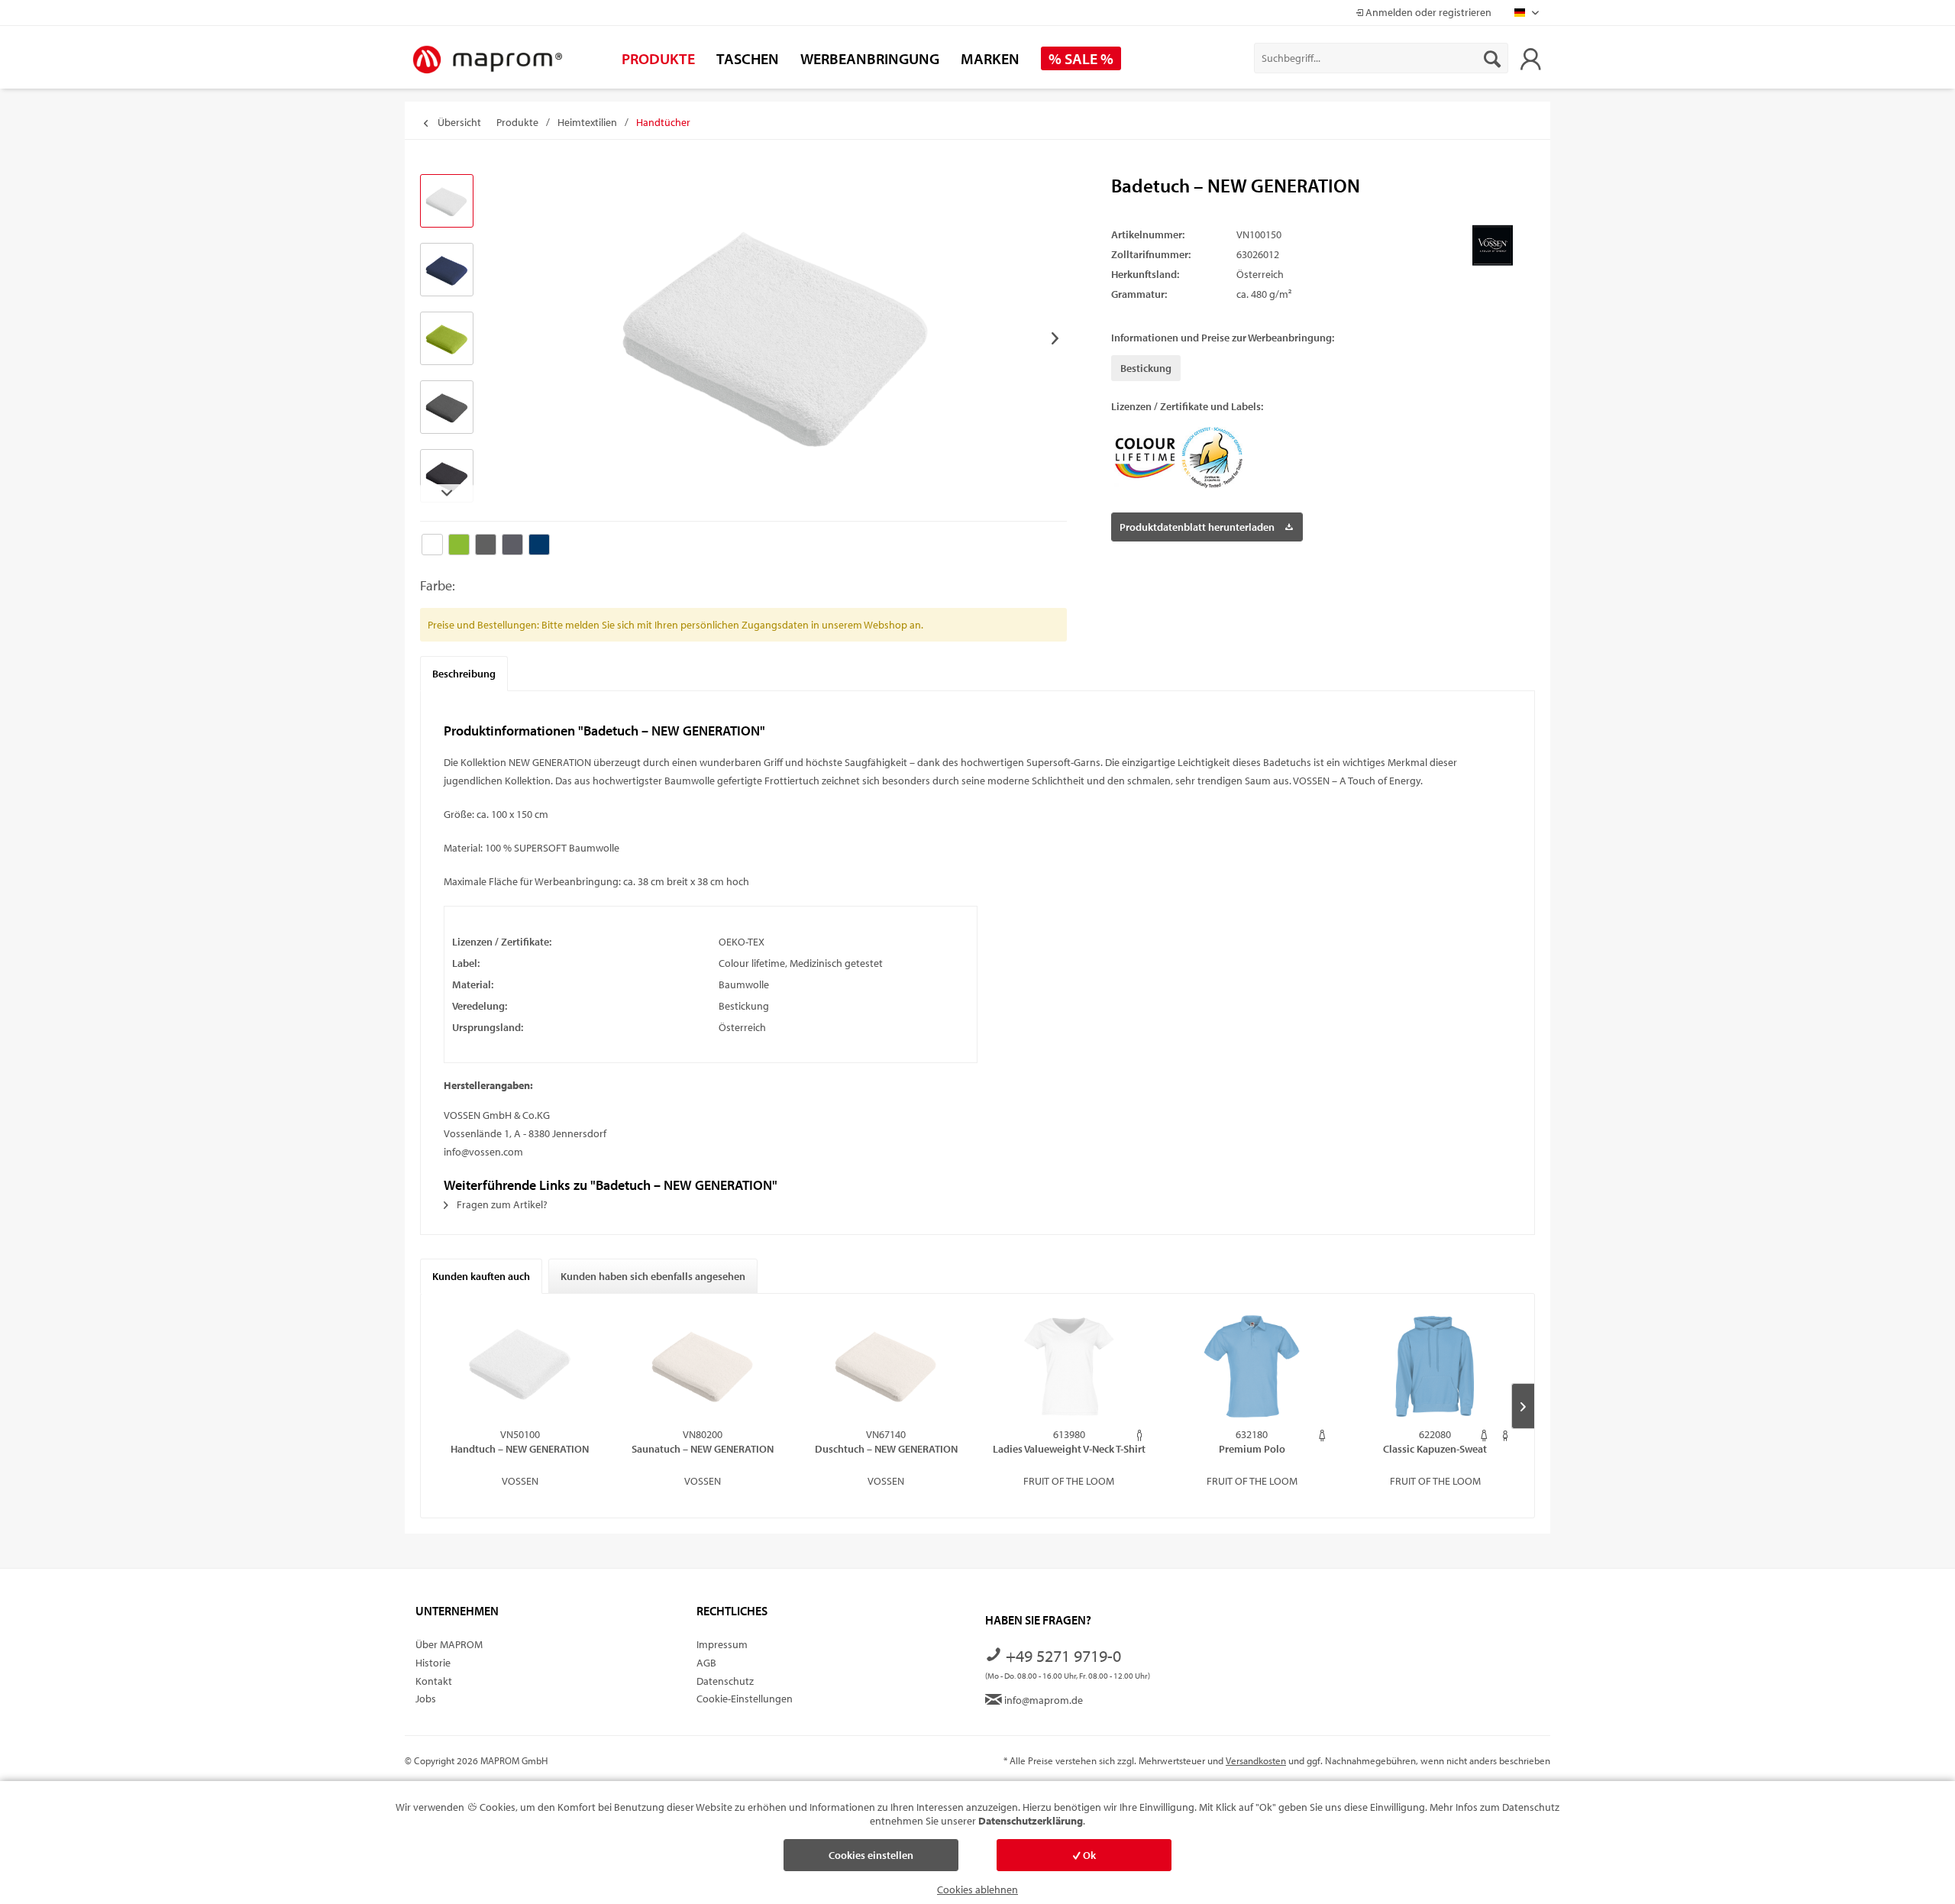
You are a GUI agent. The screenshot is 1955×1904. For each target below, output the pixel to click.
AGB (706, 1663)
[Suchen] (1492, 58)
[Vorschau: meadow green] (447, 338)
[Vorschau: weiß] (447, 201)
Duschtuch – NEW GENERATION (886, 1449)
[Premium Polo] (1252, 1366)
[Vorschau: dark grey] (447, 407)
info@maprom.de (1042, 1700)
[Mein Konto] (1530, 58)
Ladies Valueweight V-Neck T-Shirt (1069, 1449)
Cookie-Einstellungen (745, 1699)
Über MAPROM (449, 1644)
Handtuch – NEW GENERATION (520, 1449)
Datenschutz (725, 1681)
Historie (433, 1663)
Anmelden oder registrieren (1427, 12)
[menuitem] (1381, 58)
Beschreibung (464, 674)
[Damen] (1322, 1435)
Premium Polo (1252, 1449)
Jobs (426, 1699)
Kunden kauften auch (481, 1276)
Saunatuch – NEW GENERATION (703, 1449)
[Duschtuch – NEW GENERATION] (886, 1366)
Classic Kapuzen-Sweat (1435, 1449)
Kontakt (434, 1681)
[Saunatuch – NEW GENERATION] (703, 1366)
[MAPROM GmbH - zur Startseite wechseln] (487, 60)
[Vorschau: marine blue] (447, 270)
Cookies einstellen (871, 1855)
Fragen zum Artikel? (501, 1204)
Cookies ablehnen (977, 1889)
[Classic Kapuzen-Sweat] (1435, 1366)
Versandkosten (1256, 1760)
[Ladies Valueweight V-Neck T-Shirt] (1069, 1366)
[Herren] (1140, 1435)
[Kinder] (1506, 1435)
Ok (1088, 1855)
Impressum (722, 1644)
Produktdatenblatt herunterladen (1197, 527)
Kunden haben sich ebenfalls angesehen (653, 1276)
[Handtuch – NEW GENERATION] (520, 1366)
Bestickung (1146, 368)
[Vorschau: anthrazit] (447, 476)
